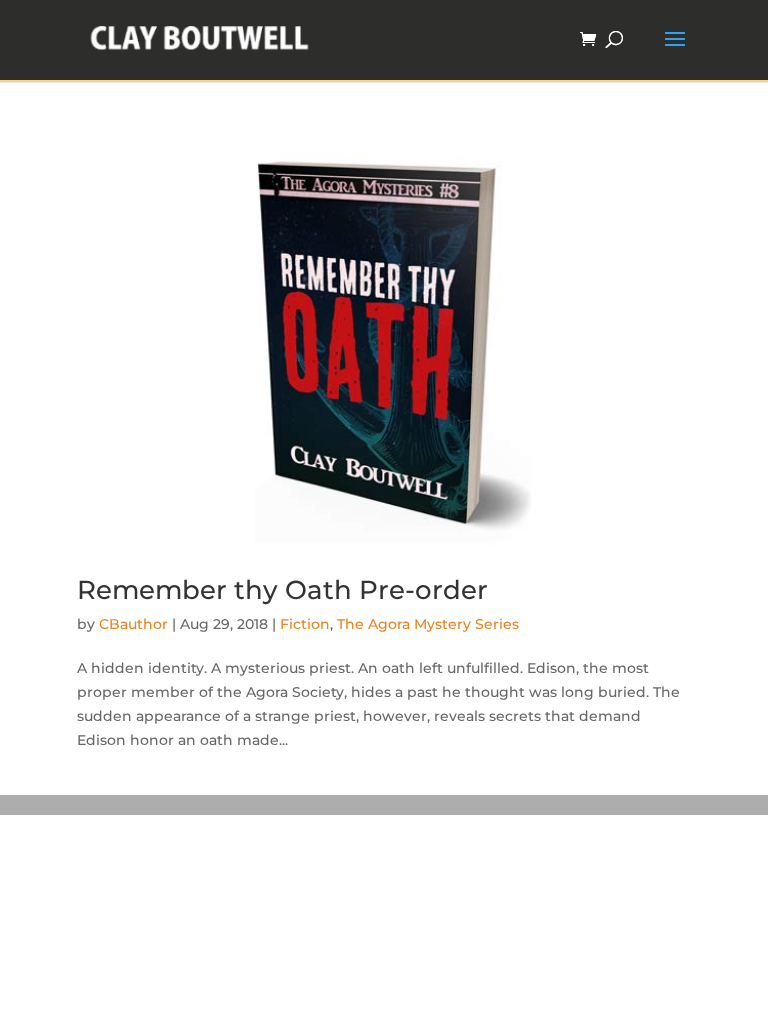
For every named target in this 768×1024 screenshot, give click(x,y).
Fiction (305, 624)
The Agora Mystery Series (428, 624)
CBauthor (133, 624)
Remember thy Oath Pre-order (282, 590)
